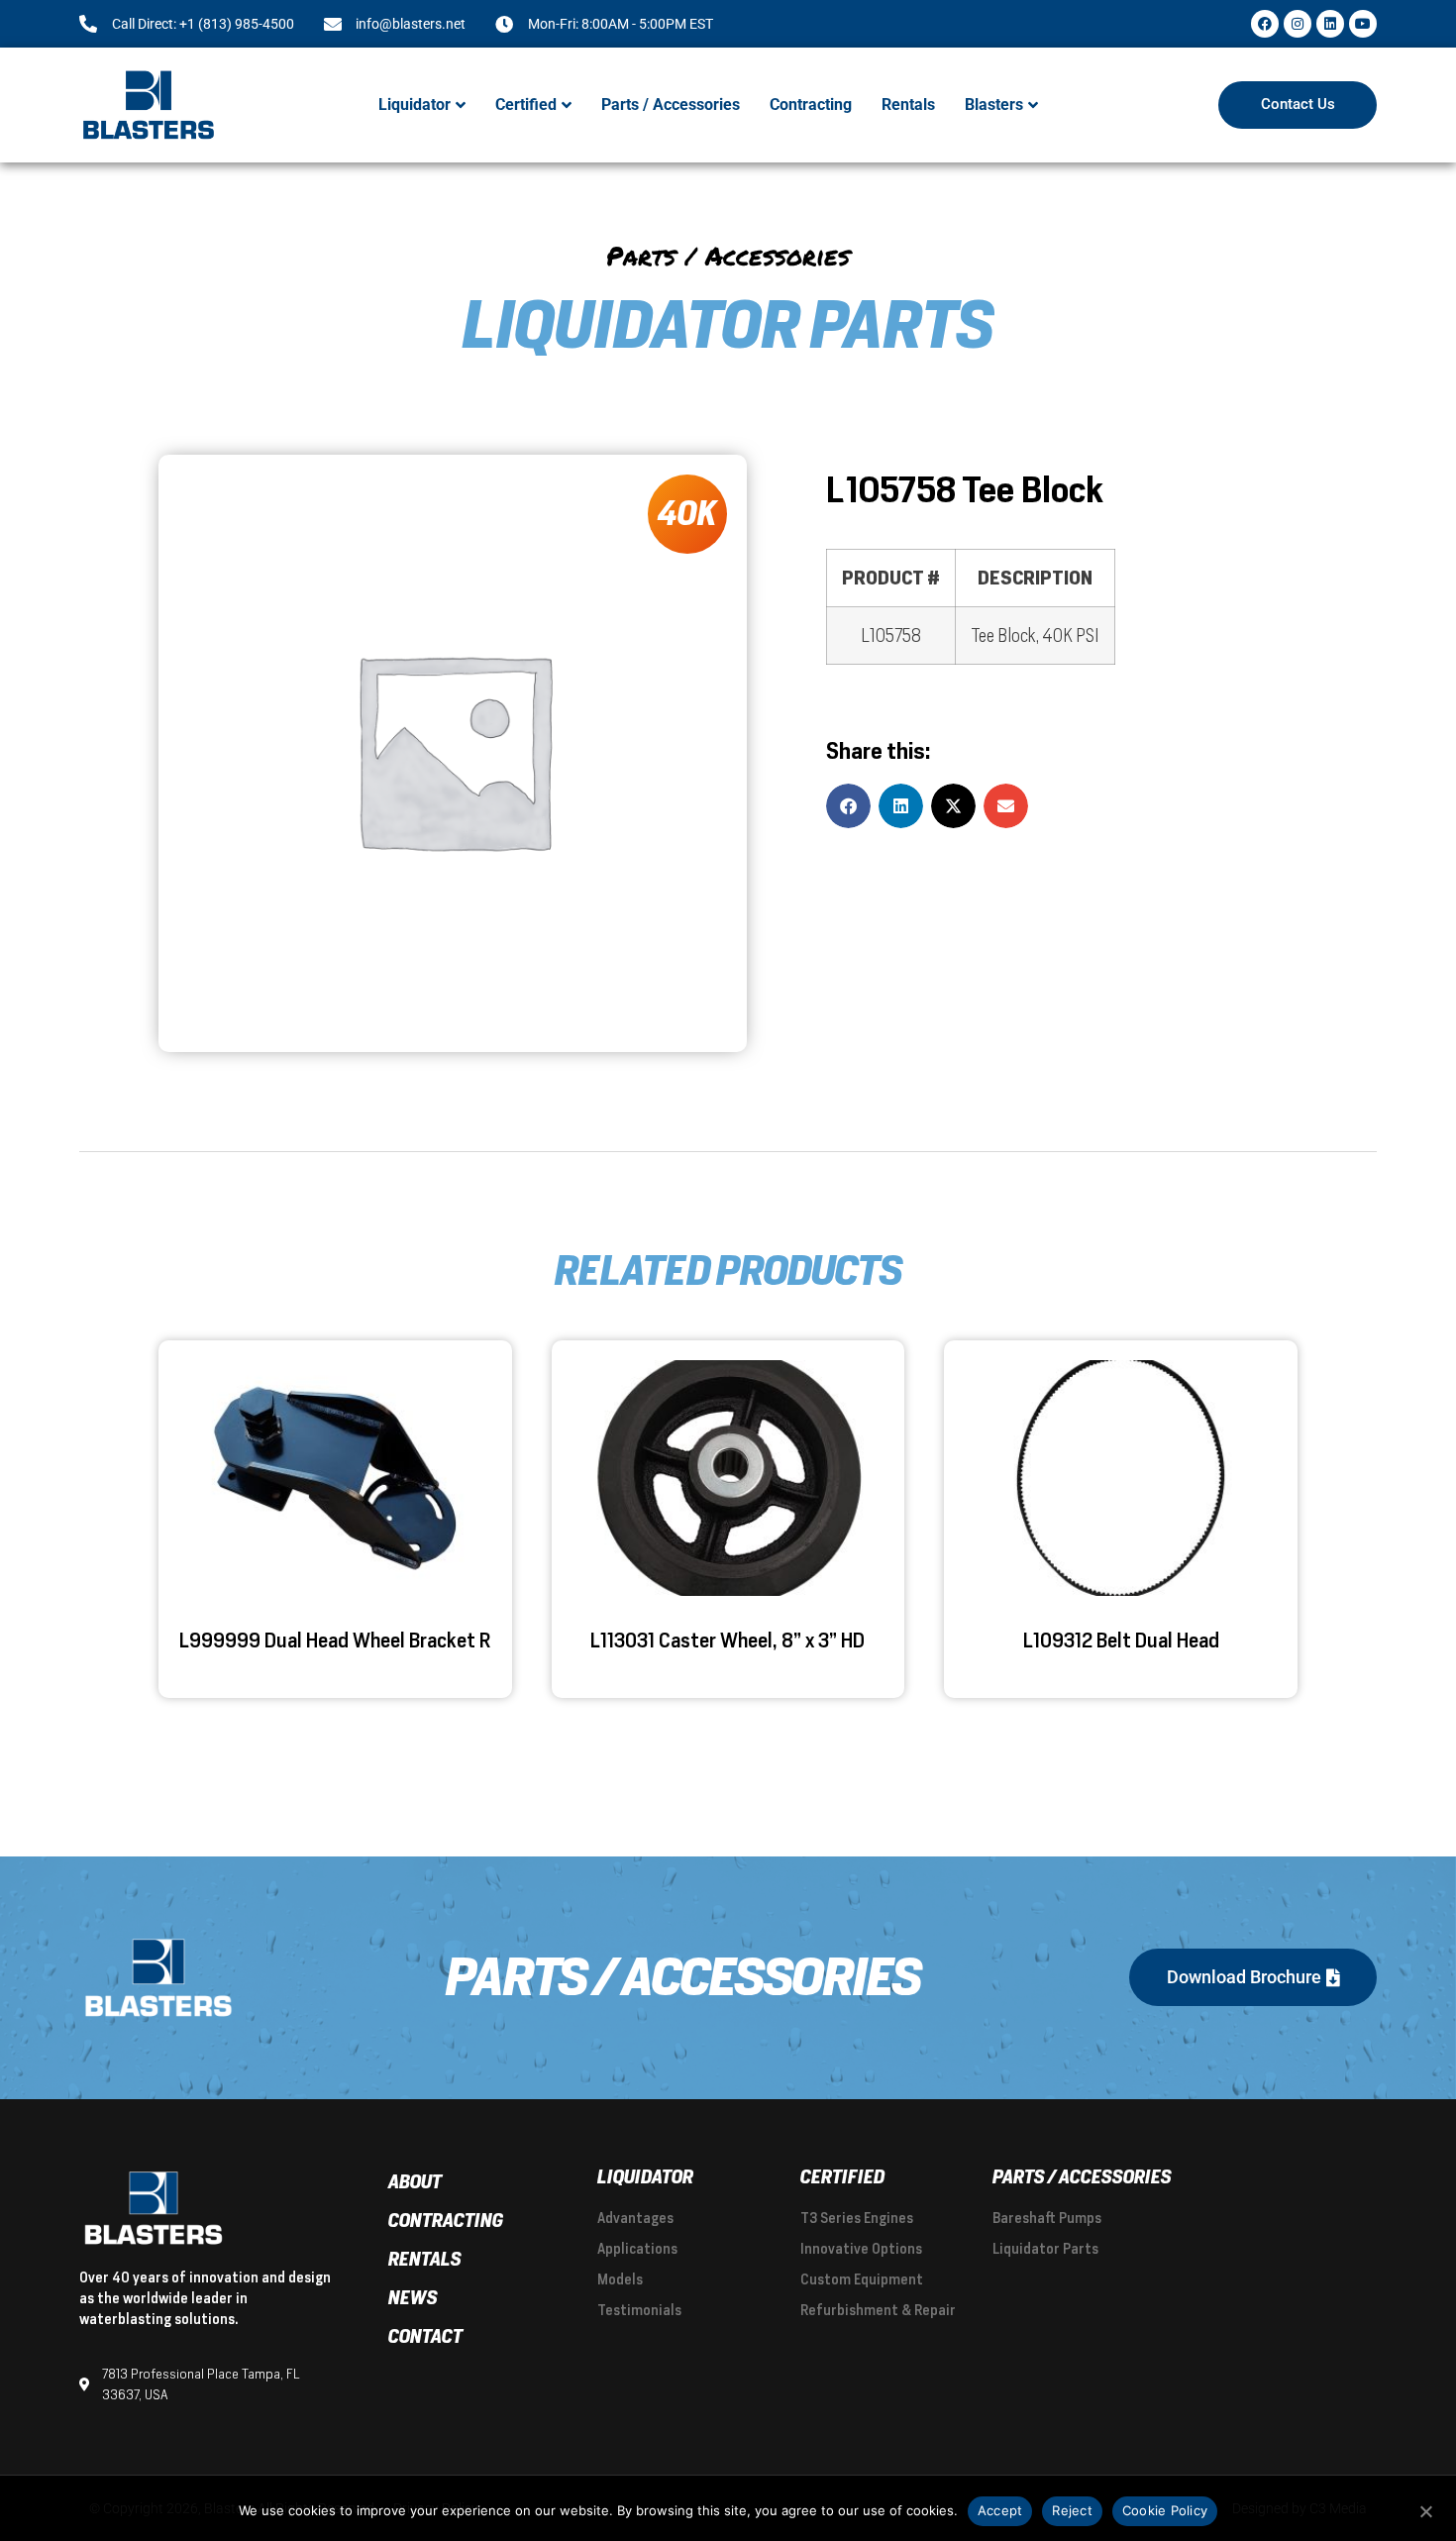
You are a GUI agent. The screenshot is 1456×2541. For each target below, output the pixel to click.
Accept (1000, 2510)
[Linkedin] (1330, 24)
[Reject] (1425, 2509)
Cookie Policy (1165, 2510)
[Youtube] (1363, 24)
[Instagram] (1298, 24)
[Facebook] (1265, 24)
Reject (1072, 2510)
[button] (422, 105)
